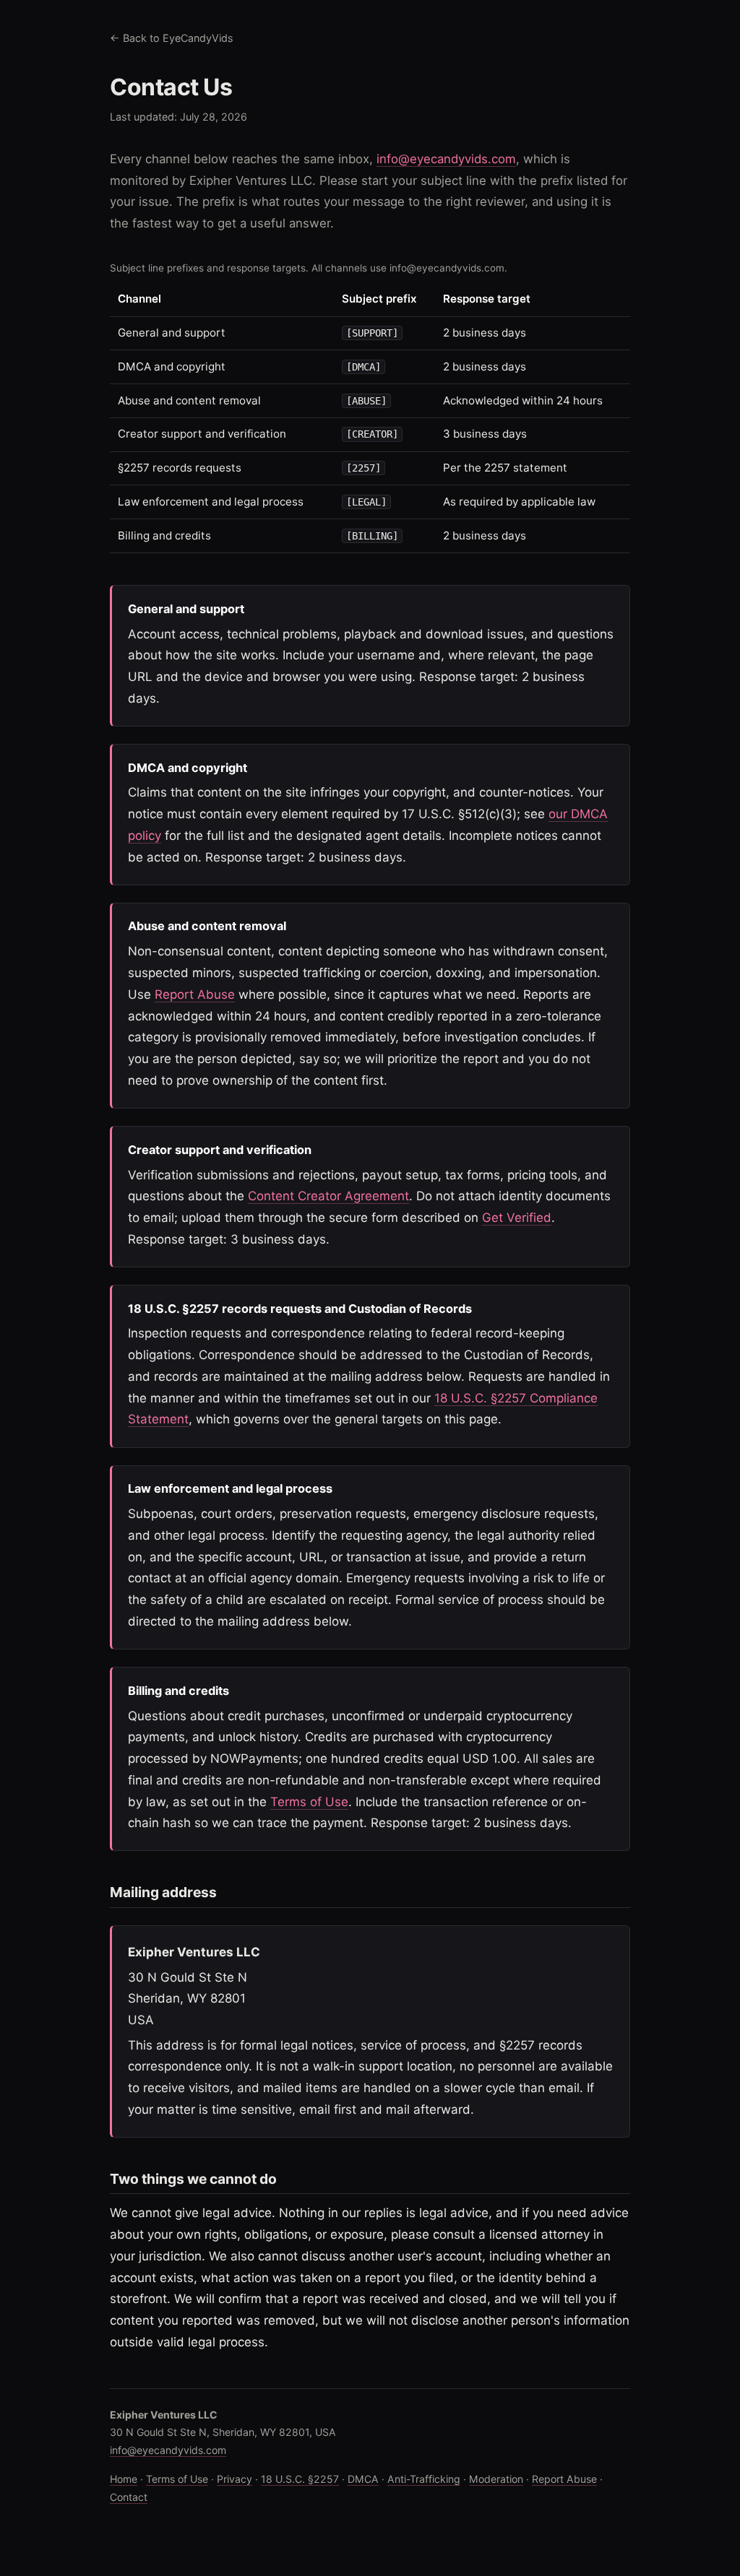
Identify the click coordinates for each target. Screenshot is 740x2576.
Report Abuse (195, 994)
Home (124, 2479)
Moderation (496, 2479)
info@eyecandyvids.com (446, 159)
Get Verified (517, 1218)
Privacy (235, 2479)
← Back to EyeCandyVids (172, 38)
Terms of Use (309, 1802)
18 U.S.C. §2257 (300, 2479)
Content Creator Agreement (328, 1196)
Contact (129, 2497)
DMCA (363, 2479)
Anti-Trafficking (424, 2479)
